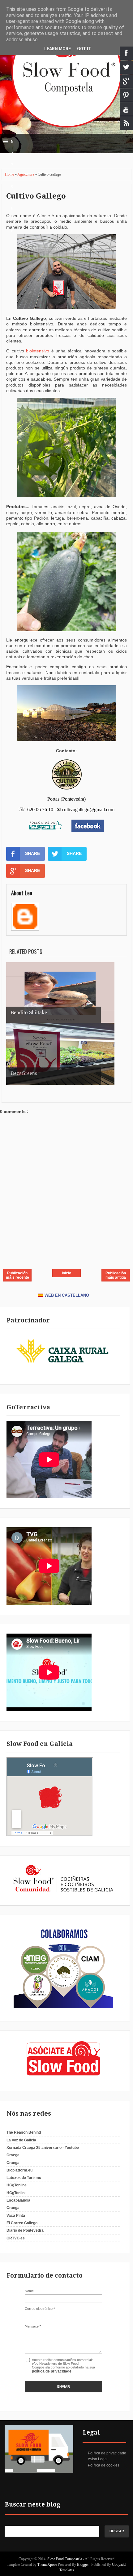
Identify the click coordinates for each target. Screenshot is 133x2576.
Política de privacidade (107, 2453)
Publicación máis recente (17, 1275)
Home (10, 174)
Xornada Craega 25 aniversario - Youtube (43, 2148)
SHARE (32, 853)
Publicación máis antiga (116, 1275)
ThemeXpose (47, 2565)
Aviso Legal (98, 2459)
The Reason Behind (24, 2132)
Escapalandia (18, 2200)
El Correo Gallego (22, 2223)
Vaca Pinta (16, 2216)
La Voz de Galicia (21, 2140)
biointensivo (38, 351)
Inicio (66, 1273)
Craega (13, 2155)
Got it (84, 49)
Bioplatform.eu (19, 2170)
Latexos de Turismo (24, 2178)
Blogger (83, 2565)
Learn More (58, 49)
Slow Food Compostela (65, 2559)
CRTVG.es (16, 2238)
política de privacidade (52, 2371)
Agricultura (26, 174)
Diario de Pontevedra (25, 2230)
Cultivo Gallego (36, 196)
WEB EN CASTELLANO (67, 1295)
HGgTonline (17, 2185)
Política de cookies (104, 2465)
